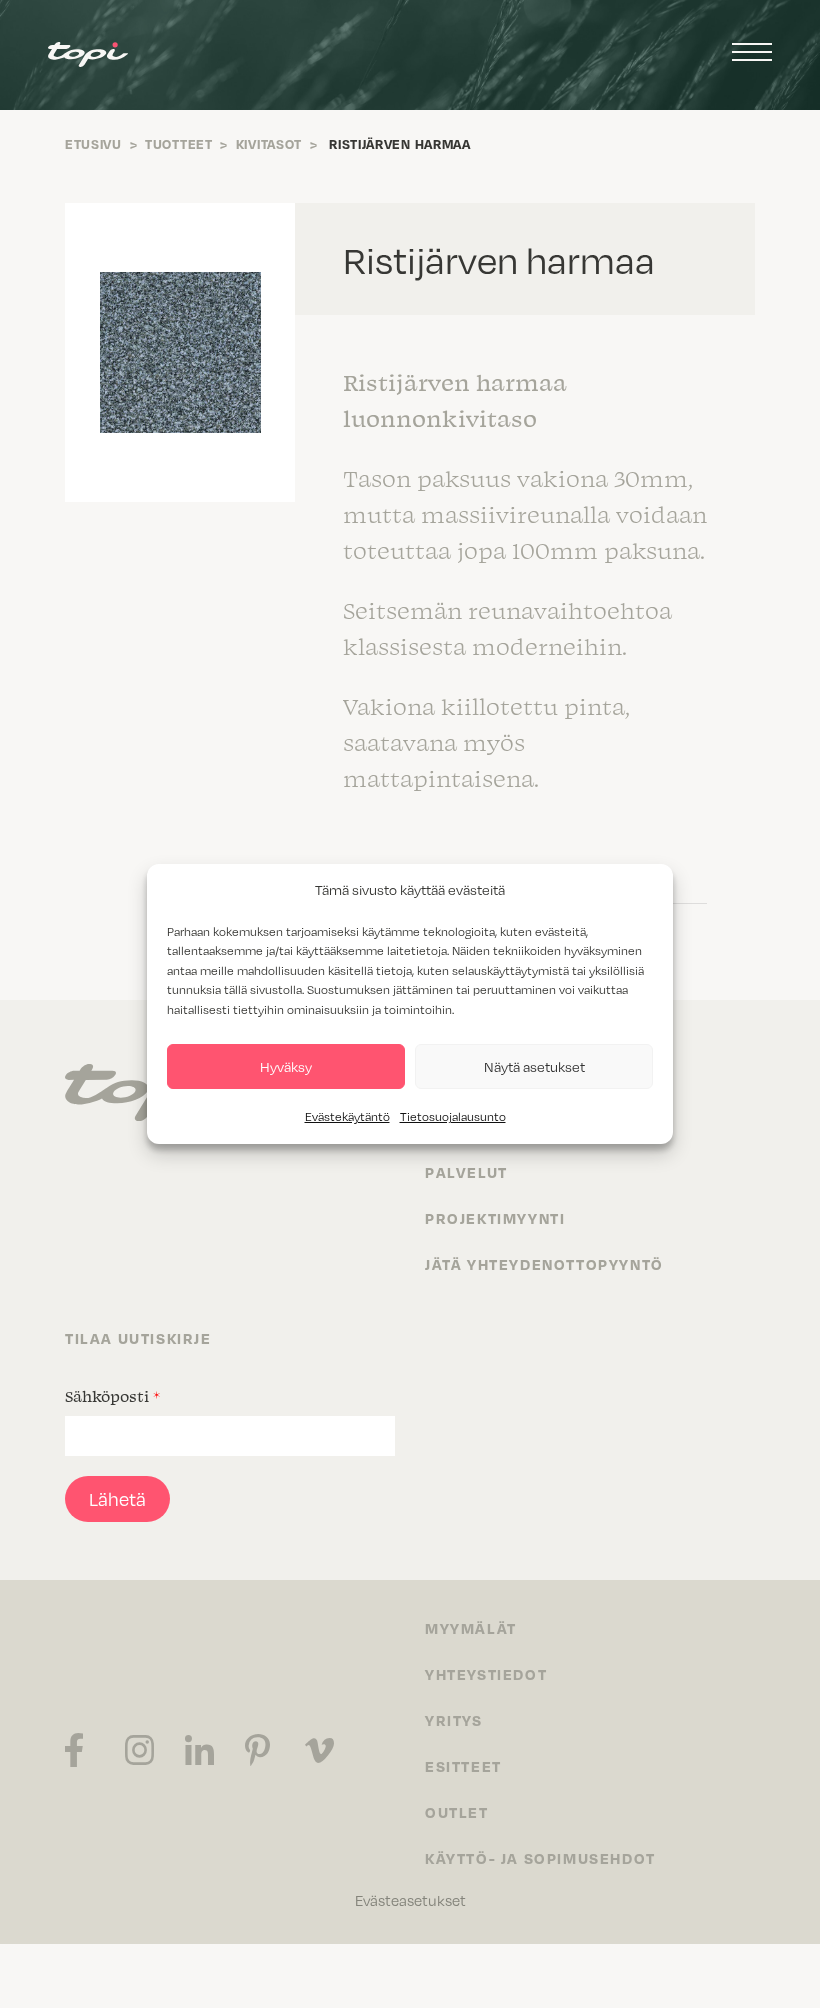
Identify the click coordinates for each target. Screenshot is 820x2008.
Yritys (454, 1720)
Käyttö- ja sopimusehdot (540, 1858)
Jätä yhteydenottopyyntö (544, 1264)
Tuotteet (179, 144)
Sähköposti (112, 1396)
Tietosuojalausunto (453, 1116)
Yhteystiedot (486, 1674)
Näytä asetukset (534, 1066)
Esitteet (463, 1766)
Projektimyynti (495, 1218)
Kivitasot (269, 144)
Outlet (457, 1812)
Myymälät (471, 1628)
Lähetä (117, 1498)
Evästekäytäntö (347, 1116)
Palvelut (466, 1172)
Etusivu (93, 144)
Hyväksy (286, 1066)
